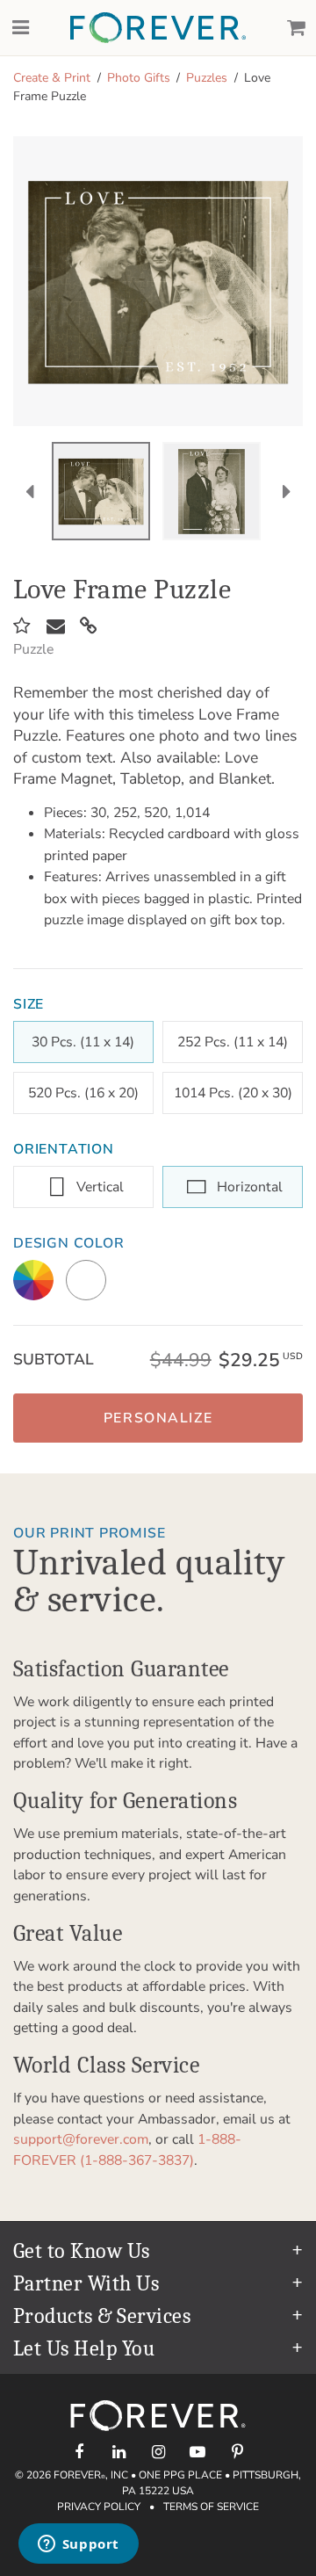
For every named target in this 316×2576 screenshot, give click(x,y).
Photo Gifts (139, 78)
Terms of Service (211, 2507)
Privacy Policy (99, 2507)
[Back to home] (158, 28)
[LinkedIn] (119, 2452)
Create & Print (52, 78)
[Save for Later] (22, 626)
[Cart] (296, 28)
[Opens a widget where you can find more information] (78, 2545)
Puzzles (207, 78)
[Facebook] (79, 2452)
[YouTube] (198, 2452)
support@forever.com (81, 2139)
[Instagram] (158, 2452)
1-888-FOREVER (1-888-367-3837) (127, 2150)
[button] (158, 1418)
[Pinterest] (237, 2452)
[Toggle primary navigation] (20, 28)
